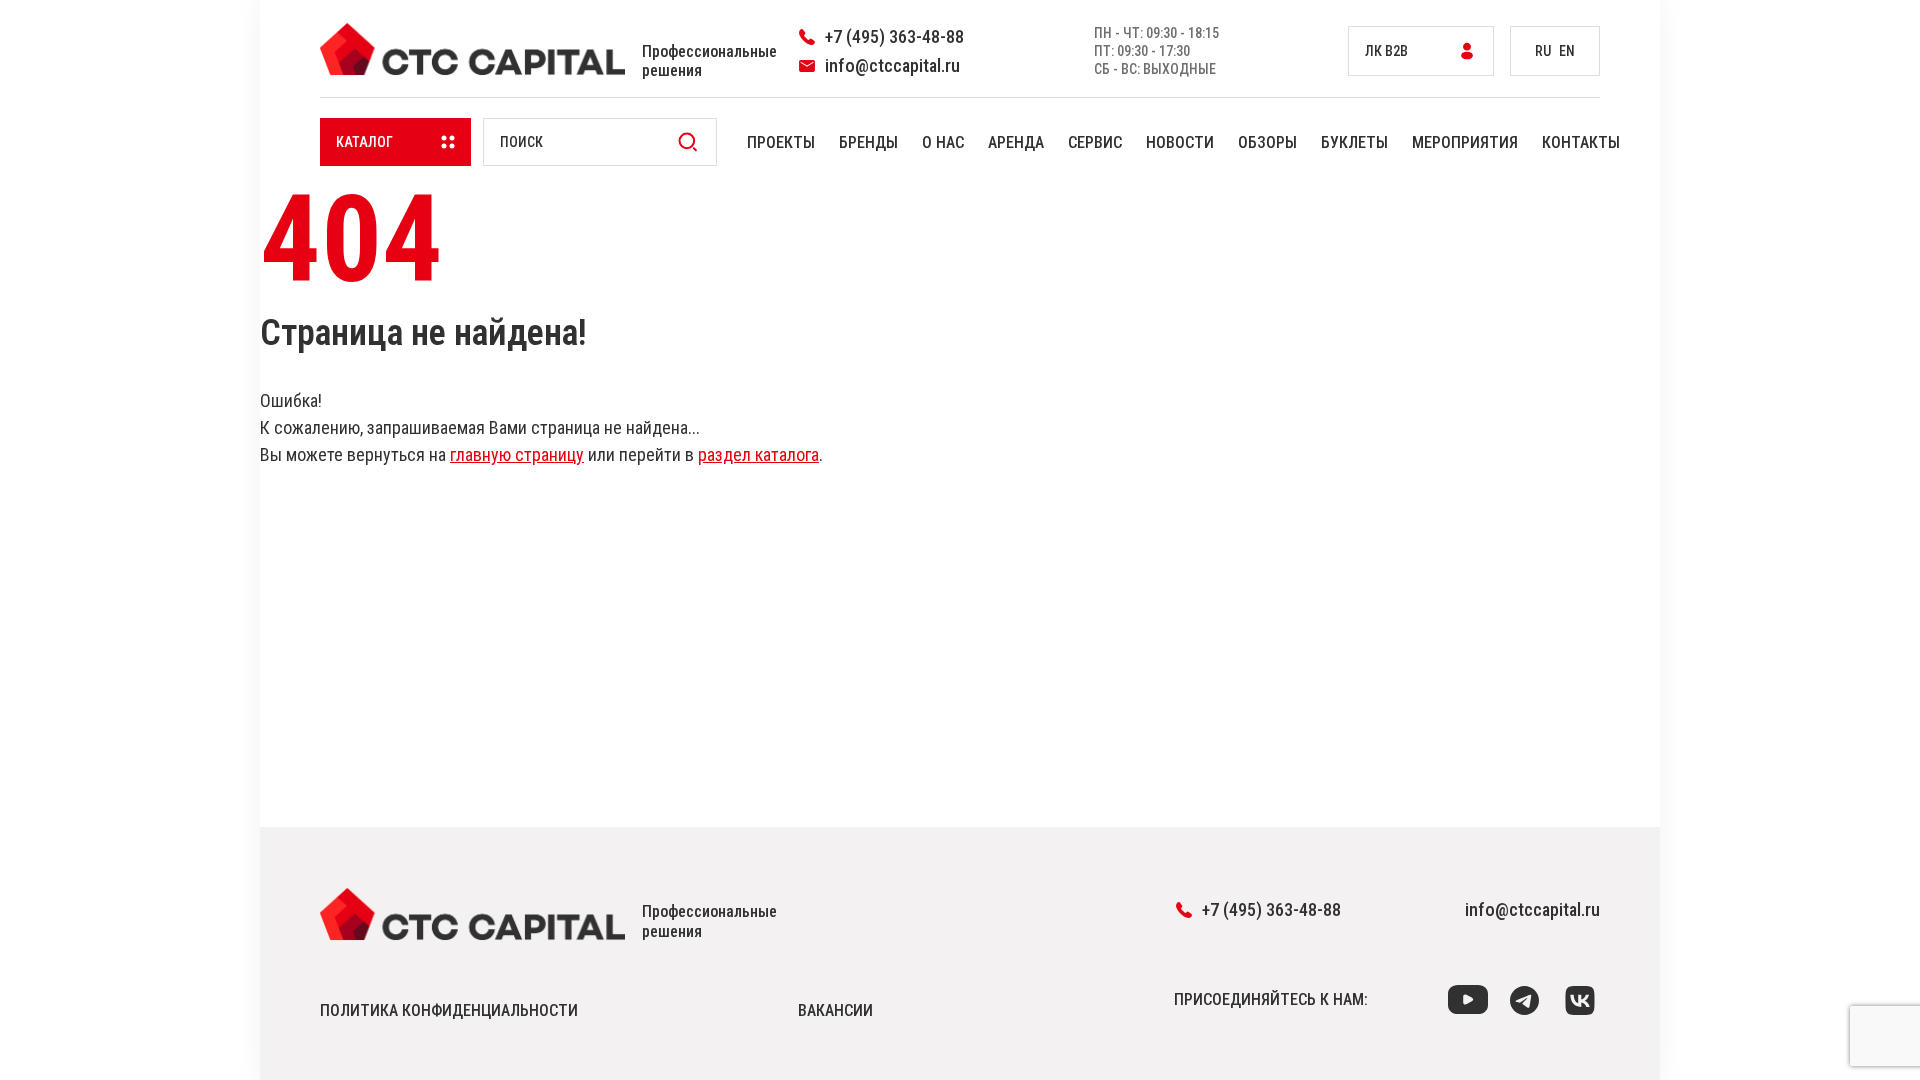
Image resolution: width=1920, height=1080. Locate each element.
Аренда (1016, 142)
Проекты (781, 142)
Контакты (1581, 142)
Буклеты (1354, 142)
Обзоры (1267, 142)
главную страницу (517, 454)
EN (1567, 51)
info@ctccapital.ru (1532, 909)
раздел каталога (758, 454)
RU (1543, 51)
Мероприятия (1465, 142)
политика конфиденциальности (449, 1010)
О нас (943, 142)
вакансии (835, 1010)
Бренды (868, 142)
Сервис (1095, 142)
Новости (1180, 142)
